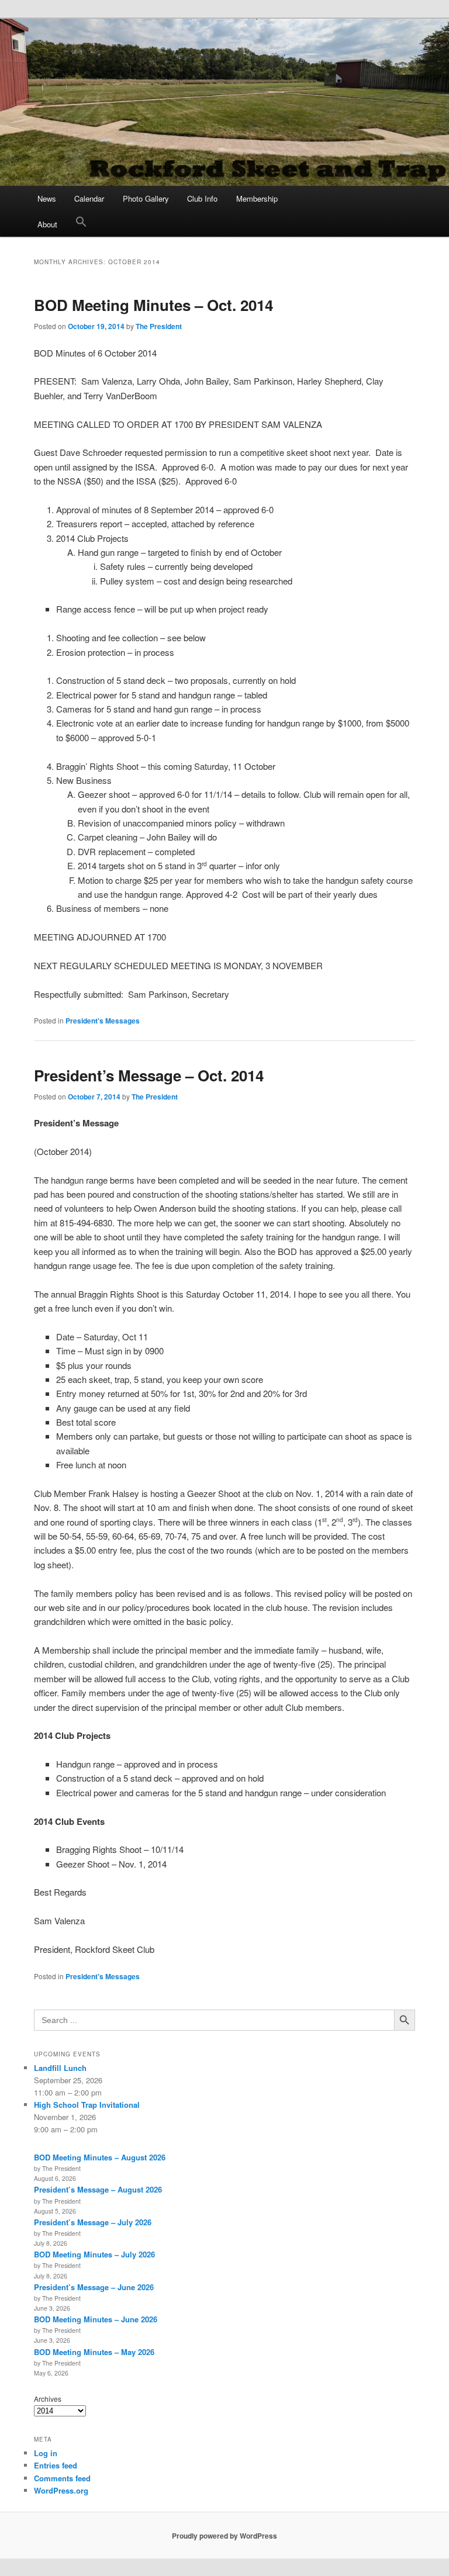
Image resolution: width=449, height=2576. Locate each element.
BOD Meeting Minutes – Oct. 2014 (153, 305)
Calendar (89, 198)
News (47, 198)
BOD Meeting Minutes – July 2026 (94, 2254)
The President (159, 326)
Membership (257, 198)
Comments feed (62, 2478)
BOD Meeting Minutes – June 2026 (96, 2319)
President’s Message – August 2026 (98, 2189)
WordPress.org (61, 2490)
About (47, 224)
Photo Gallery (146, 198)
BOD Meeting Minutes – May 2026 (94, 2352)
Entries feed (56, 2465)
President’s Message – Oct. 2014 (149, 1075)
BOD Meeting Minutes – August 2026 (100, 2157)
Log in (46, 2453)
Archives (48, 2399)
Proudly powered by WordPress (224, 2536)
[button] (81, 224)
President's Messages (103, 1021)
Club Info (202, 198)
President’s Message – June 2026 (94, 2287)
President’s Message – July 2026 (93, 2222)
